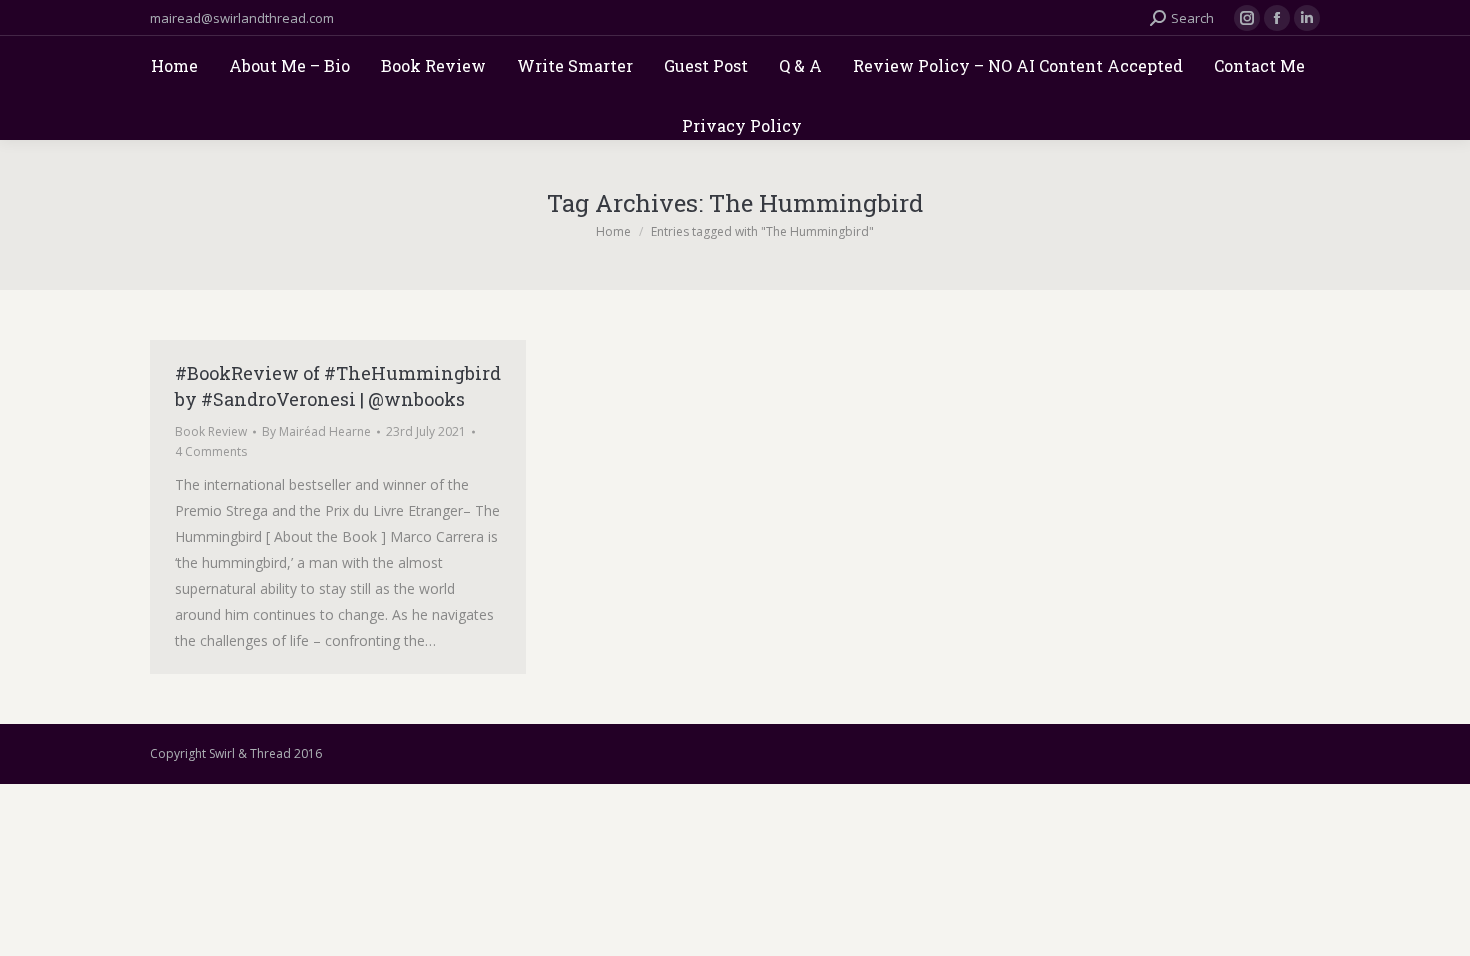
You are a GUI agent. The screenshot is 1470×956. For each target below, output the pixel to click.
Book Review (211, 431)
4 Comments (211, 451)
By (316, 431)
